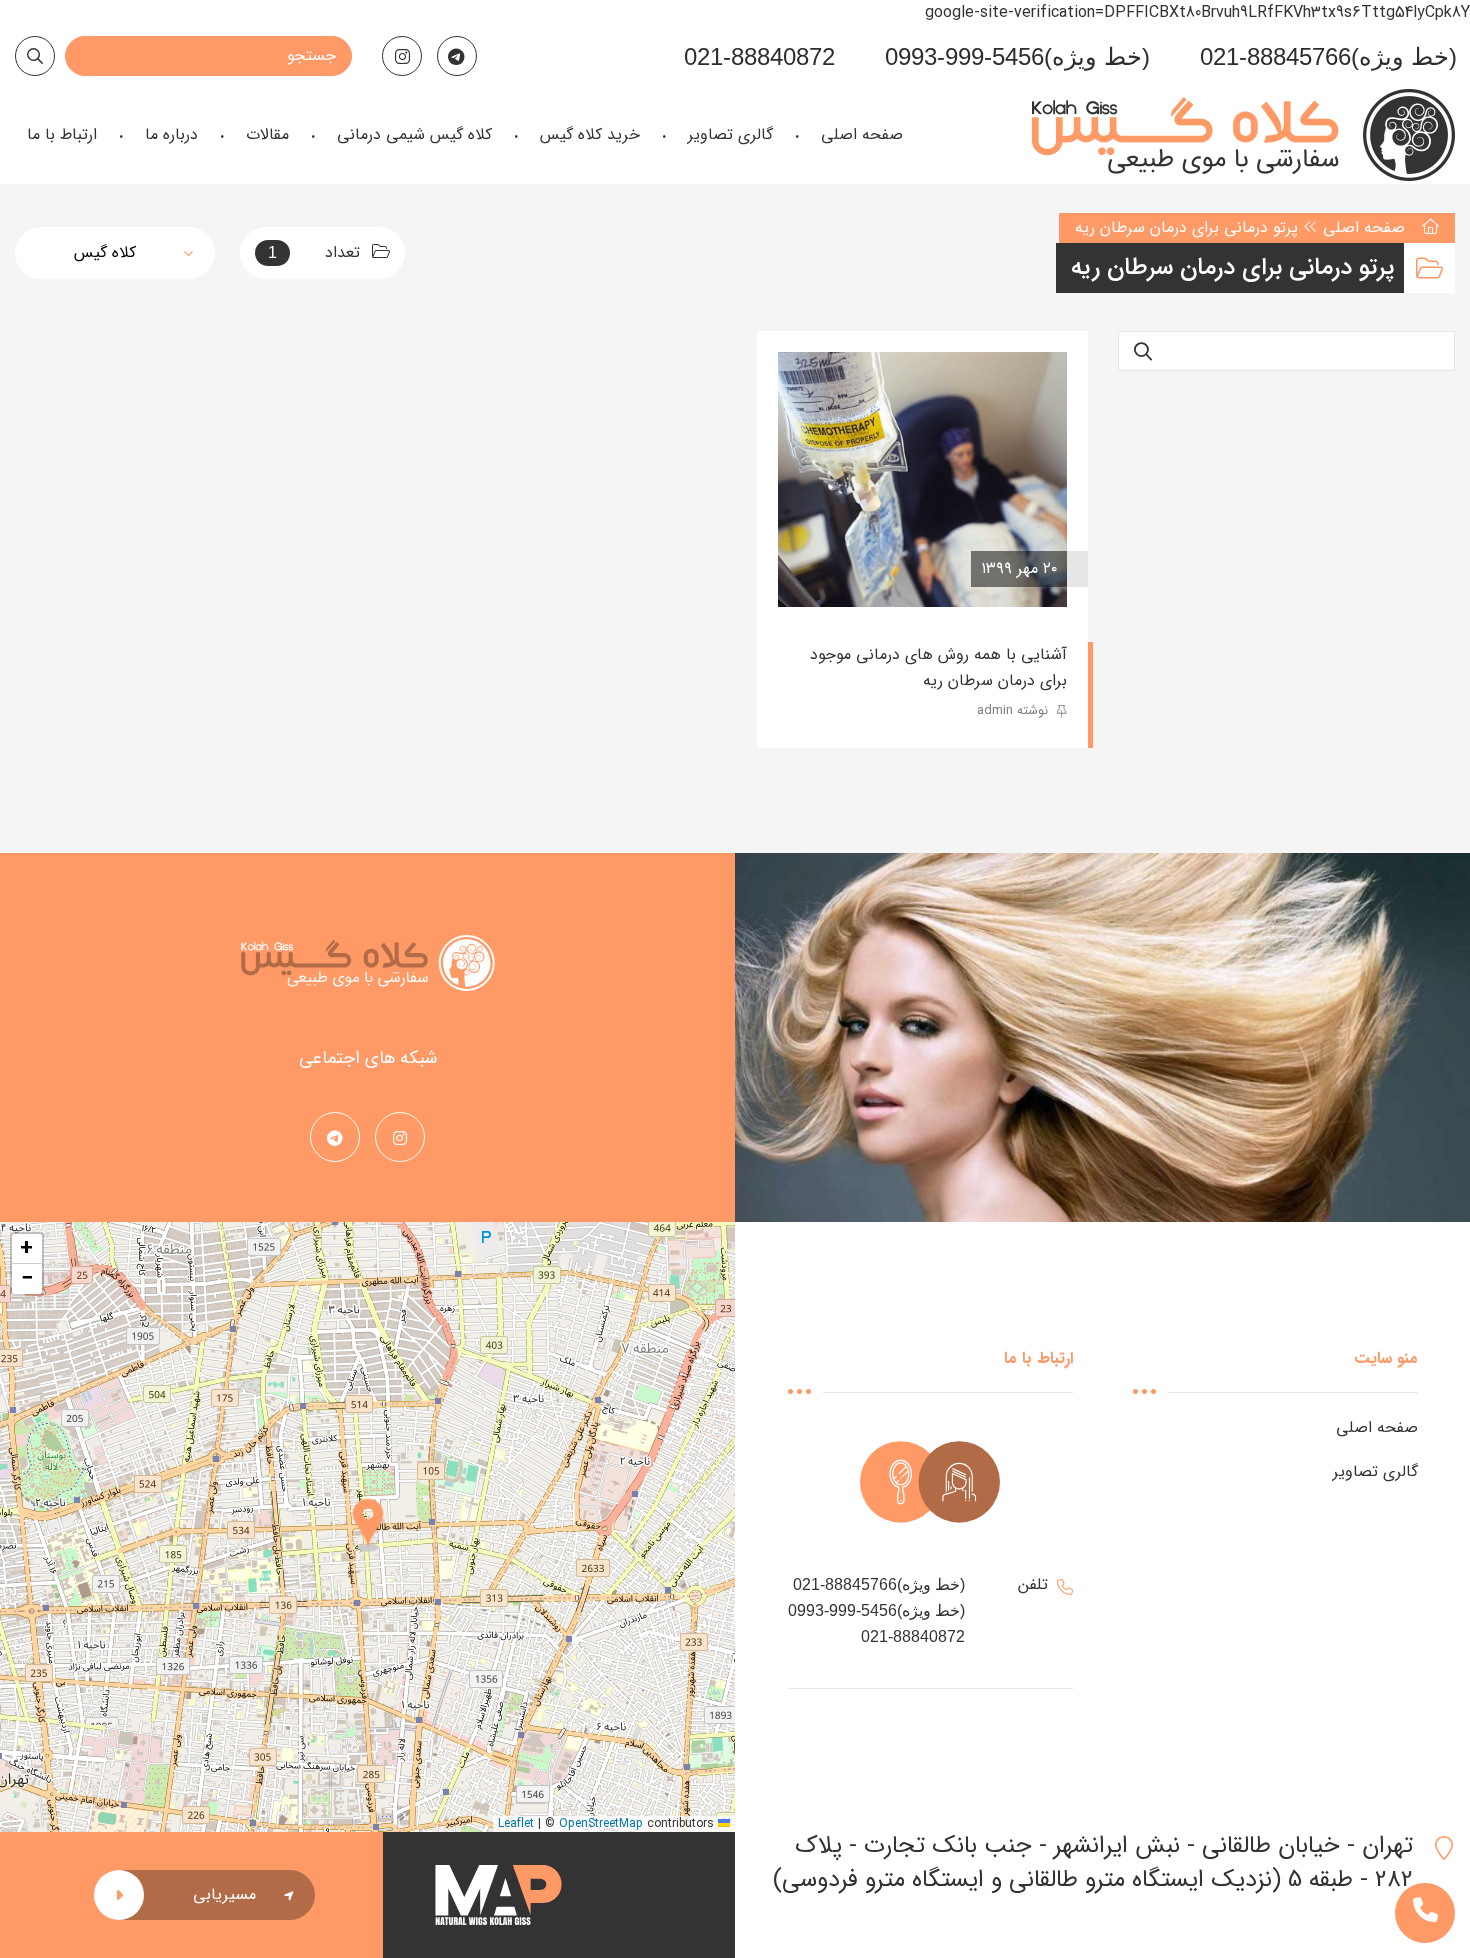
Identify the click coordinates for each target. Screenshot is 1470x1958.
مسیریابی (224, 1894)
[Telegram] (457, 56)
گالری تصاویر (1375, 1471)
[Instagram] (402, 56)
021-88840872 (759, 56)
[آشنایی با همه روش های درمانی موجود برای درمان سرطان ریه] (922, 479)
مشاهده (836, 569)
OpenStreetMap (601, 1823)
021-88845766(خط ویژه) (1328, 56)
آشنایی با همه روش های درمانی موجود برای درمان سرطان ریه (938, 667)
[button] (368, 1527)
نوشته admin (1014, 710)
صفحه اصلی (1364, 227)
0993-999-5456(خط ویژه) (1017, 56)
